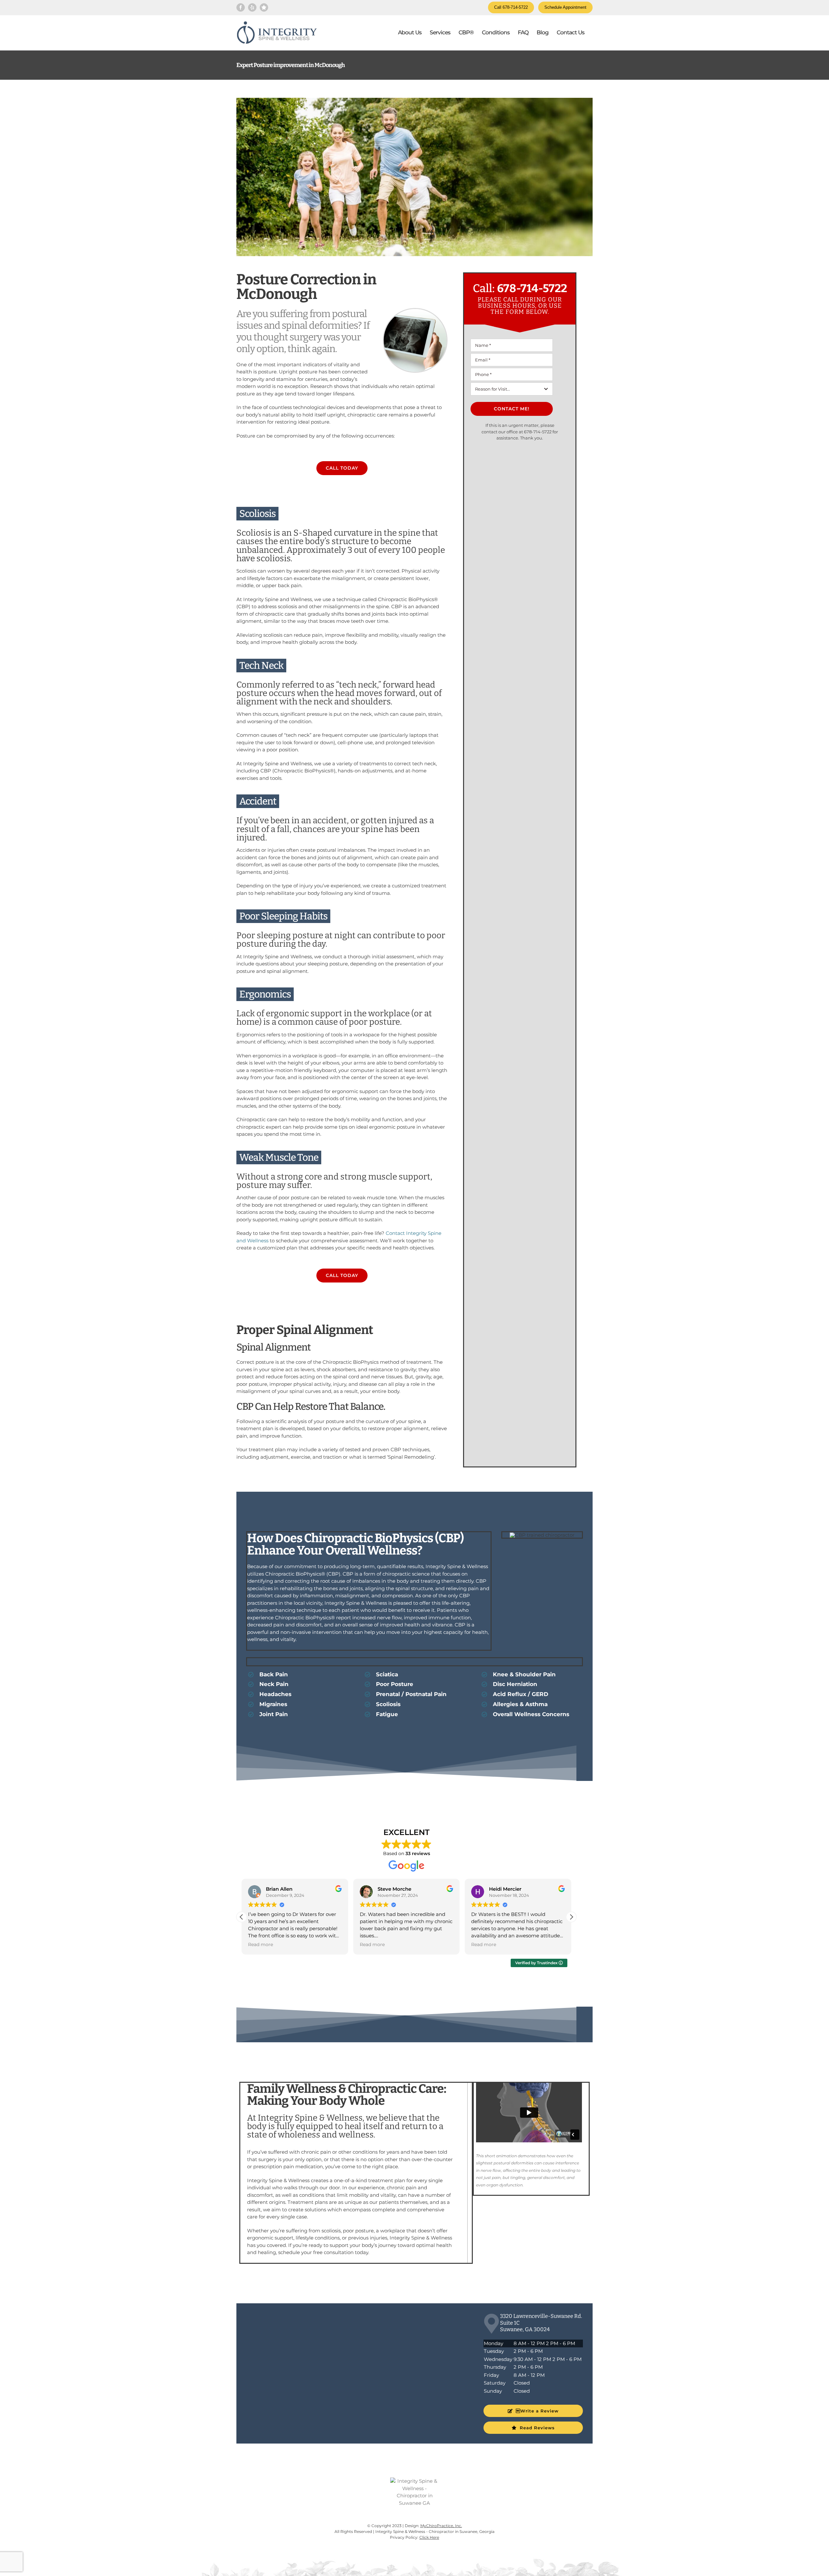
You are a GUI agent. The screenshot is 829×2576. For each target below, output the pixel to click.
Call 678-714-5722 (511, 7)
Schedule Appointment (565, 7)
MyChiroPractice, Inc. (441, 2526)
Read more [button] (261, 1944)
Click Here (429, 2537)
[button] (571, 1917)
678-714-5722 (532, 288)
